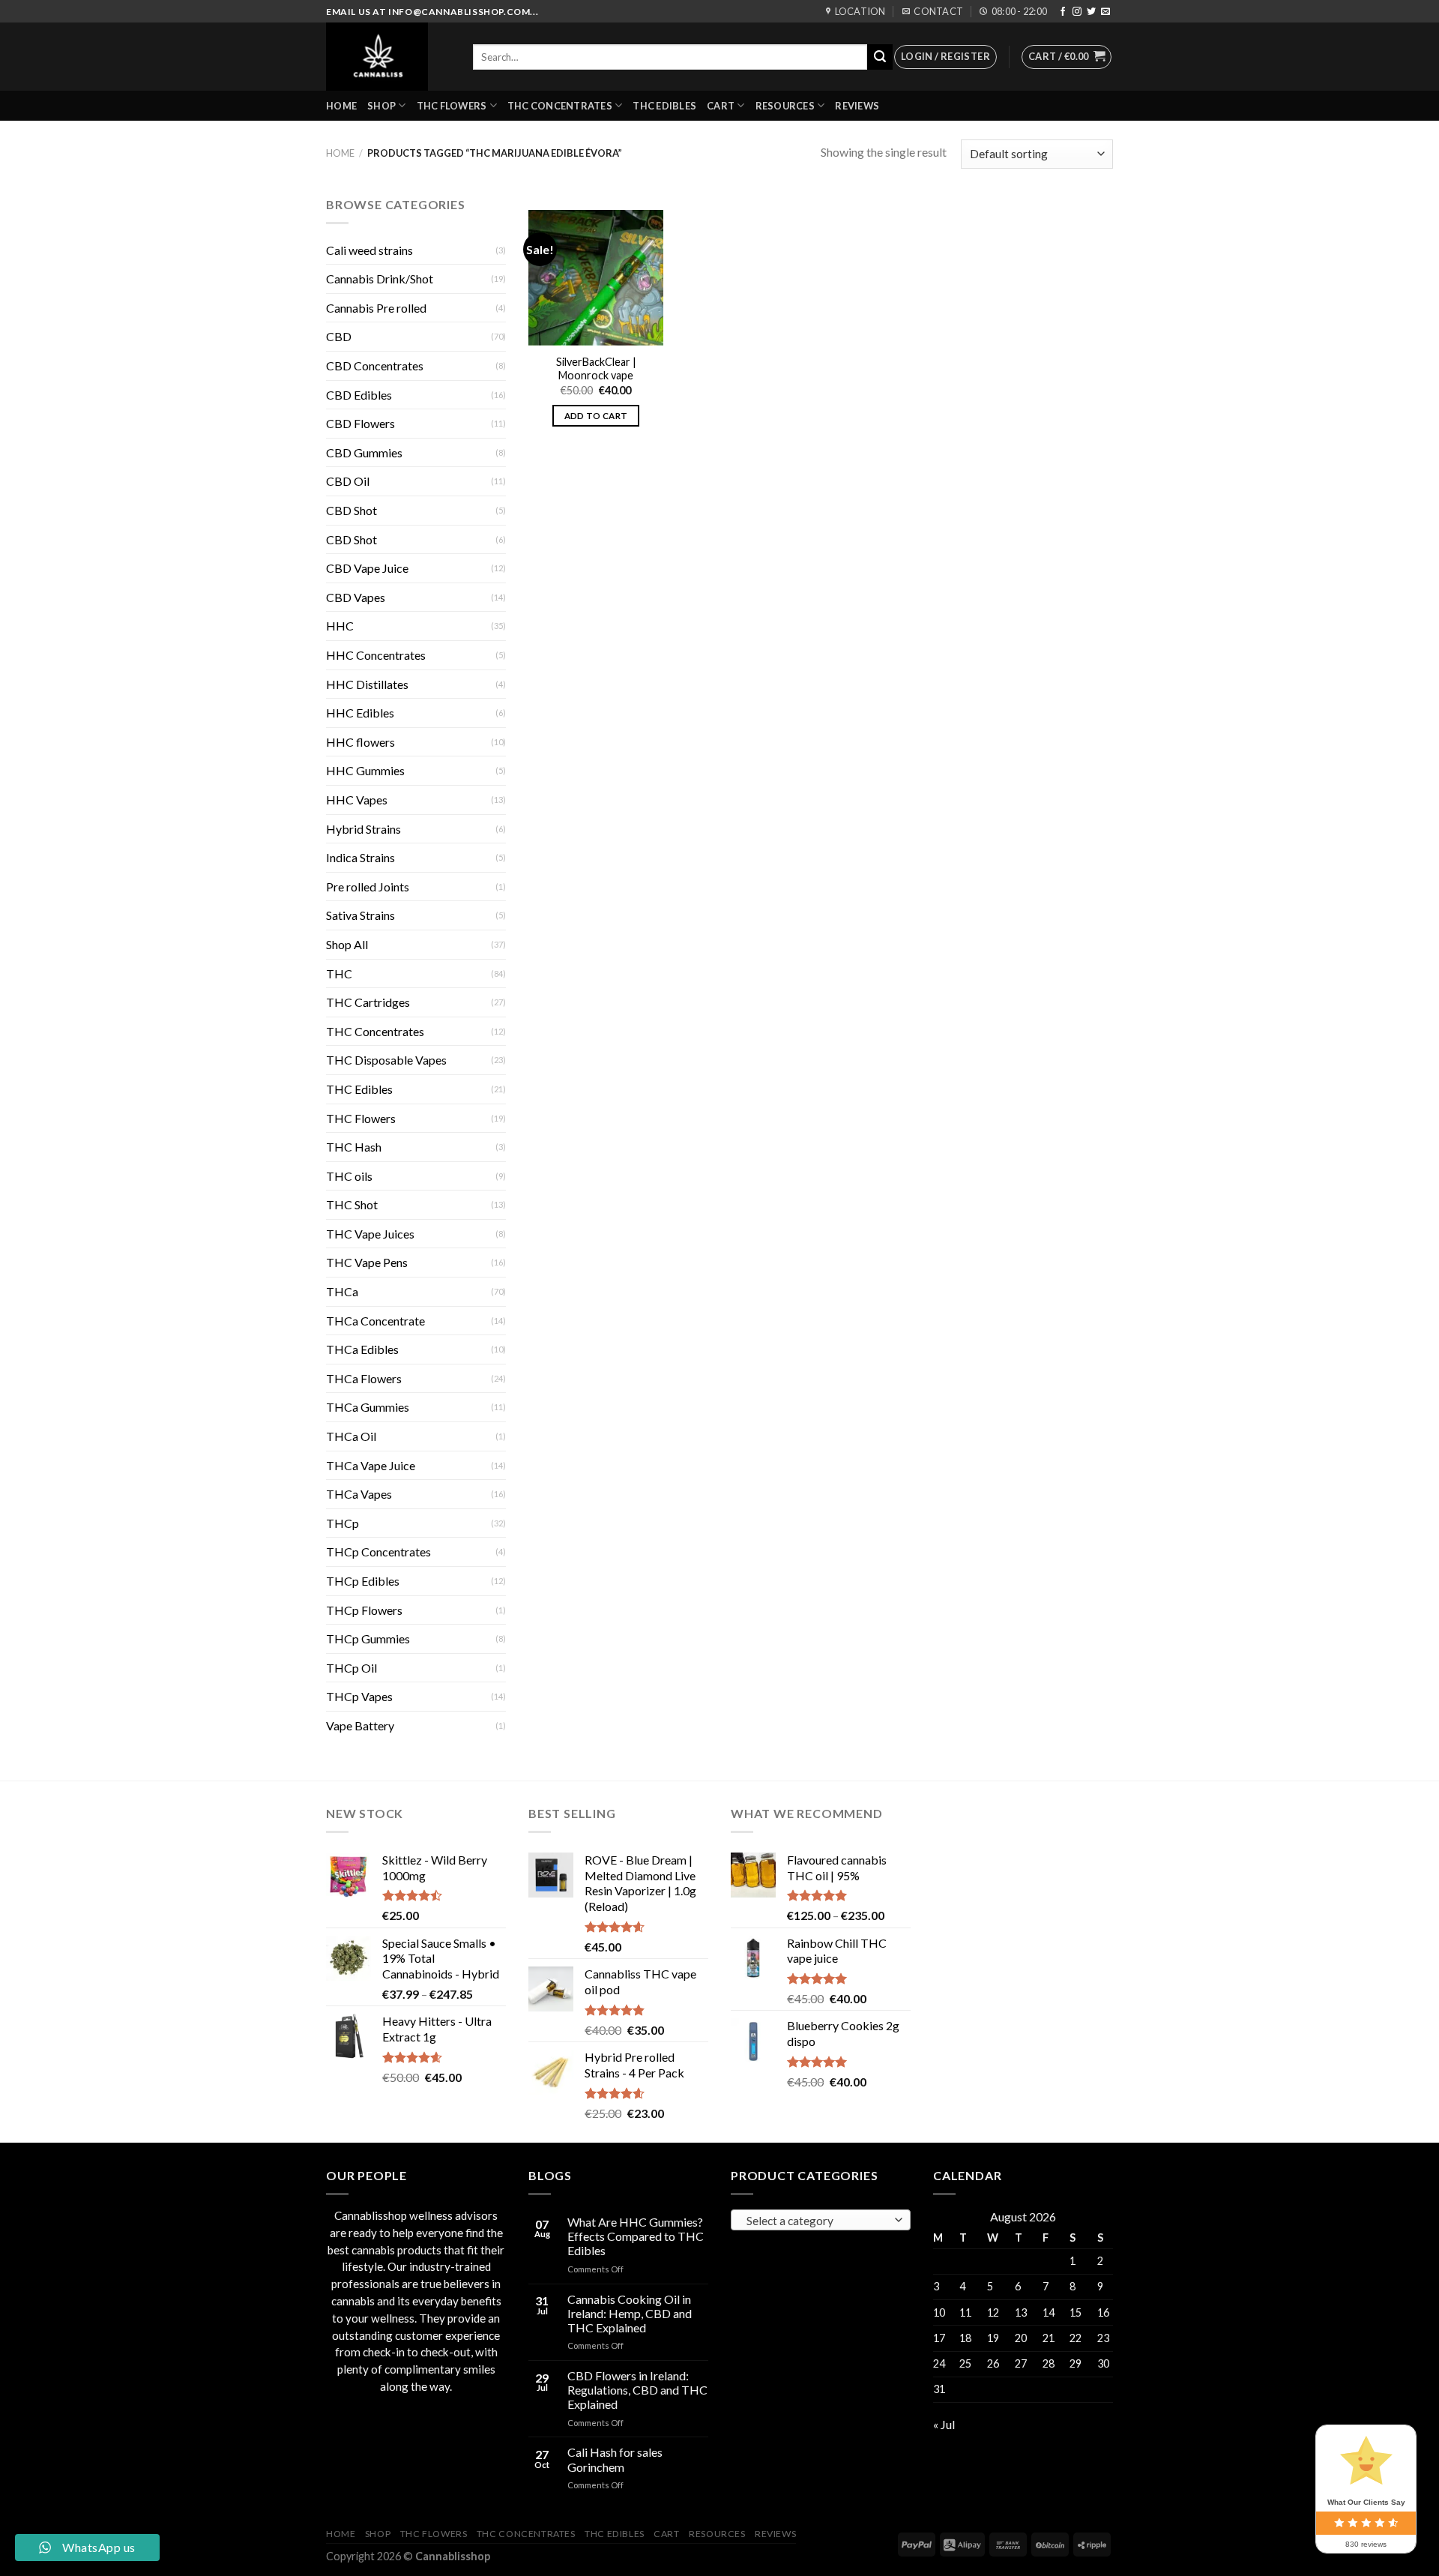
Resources (785, 106)
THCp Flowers (364, 1610)
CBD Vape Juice (367, 568)
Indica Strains (360, 857)
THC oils (349, 1176)
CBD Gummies (364, 452)
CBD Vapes (356, 597)
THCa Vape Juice (371, 1465)
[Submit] (880, 57)
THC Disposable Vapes (386, 1060)
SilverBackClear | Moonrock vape (596, 369)
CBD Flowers (360, 423)
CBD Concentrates (375, 365)
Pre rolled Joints (368, 887)
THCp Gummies (368, 1638)
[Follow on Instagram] (1077, 12)
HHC (340, 626)
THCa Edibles (362, 1349)
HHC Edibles (360, 713)
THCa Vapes (359, 1494)
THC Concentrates (560, 106)
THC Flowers (452, 106)
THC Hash (354, 1147)
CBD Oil (348, 481)
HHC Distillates (367, 684)
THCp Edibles (363, 1581)
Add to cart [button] (596, 416)
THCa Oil (351, 1436)
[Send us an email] (1105, 12)
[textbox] (817, 2221)
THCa (342, 1291)
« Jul (944, 2424)
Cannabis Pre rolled (376, 308)
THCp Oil (352, 1668)
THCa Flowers (364, 1378)
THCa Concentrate (375, 1321)
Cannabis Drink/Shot (380, 279)
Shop (381, 106)
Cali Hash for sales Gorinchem (615, 2459)
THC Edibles (664, 106)
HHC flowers (360, 742)
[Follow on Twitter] (1091, 12)
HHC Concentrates (376, 655)
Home (341, 106)
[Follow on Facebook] (1063, 12)
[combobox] (821, 2220)
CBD (339, 336)
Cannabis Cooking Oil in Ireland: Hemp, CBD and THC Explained (630, 2313)
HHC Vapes (357, 800)
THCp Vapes (359, 1696)
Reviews (857, 106)
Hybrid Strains (363, 829)
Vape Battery (360, 1725)
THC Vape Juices (370, 1234)
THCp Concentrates (378, 1552)
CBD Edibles (359, 395)
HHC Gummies (365, 770)
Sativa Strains (360, 915)
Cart (721, 106)
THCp (343, 1523)
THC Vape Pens (367, 1262)
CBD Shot (352, 510)
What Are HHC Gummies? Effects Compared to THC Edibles (636, 2236)
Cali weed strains (369, 250)
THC (339, 973)
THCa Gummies (368, 1407)
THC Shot (352, 1204)
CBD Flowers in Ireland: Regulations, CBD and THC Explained (637, 2390)
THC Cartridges (368, 1002)
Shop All (347, 944)
